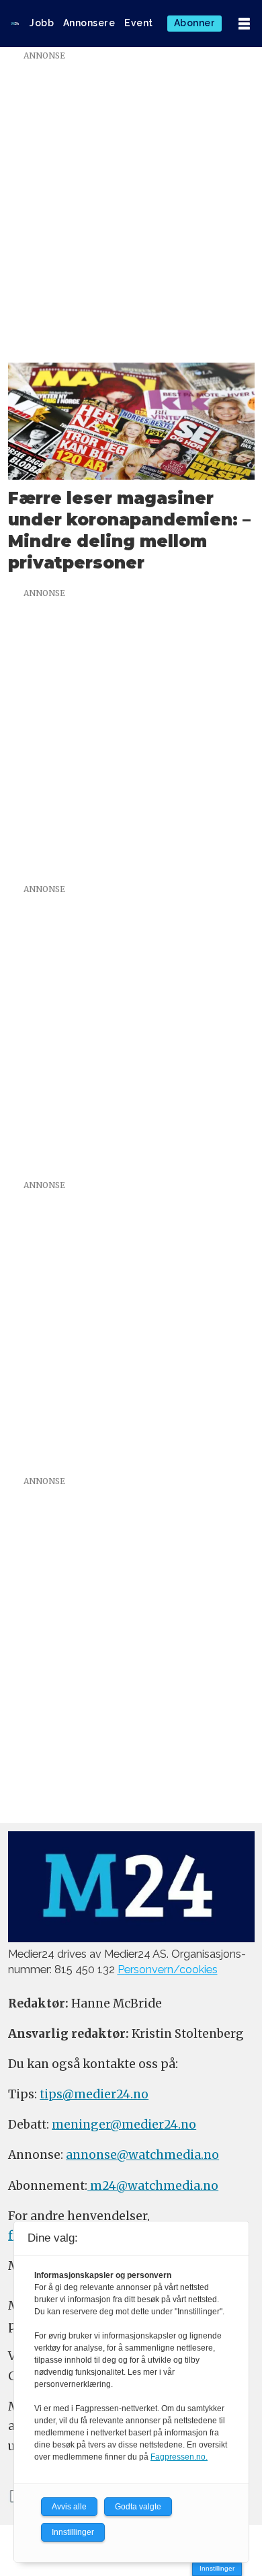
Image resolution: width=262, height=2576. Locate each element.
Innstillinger (217, 2568)
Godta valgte (138, 2507)
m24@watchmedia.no (153, 2186)
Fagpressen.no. (179, 2457)
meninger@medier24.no (124, 2125)
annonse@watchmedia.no (142, 2155)
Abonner (195, 23)
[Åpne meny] (244, 24)
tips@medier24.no (94, 2094)
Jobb (42, 23)
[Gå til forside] (15, 24)
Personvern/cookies (168, 1970)
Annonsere (89, 23)
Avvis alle (69, 2507)
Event (139, 23)
